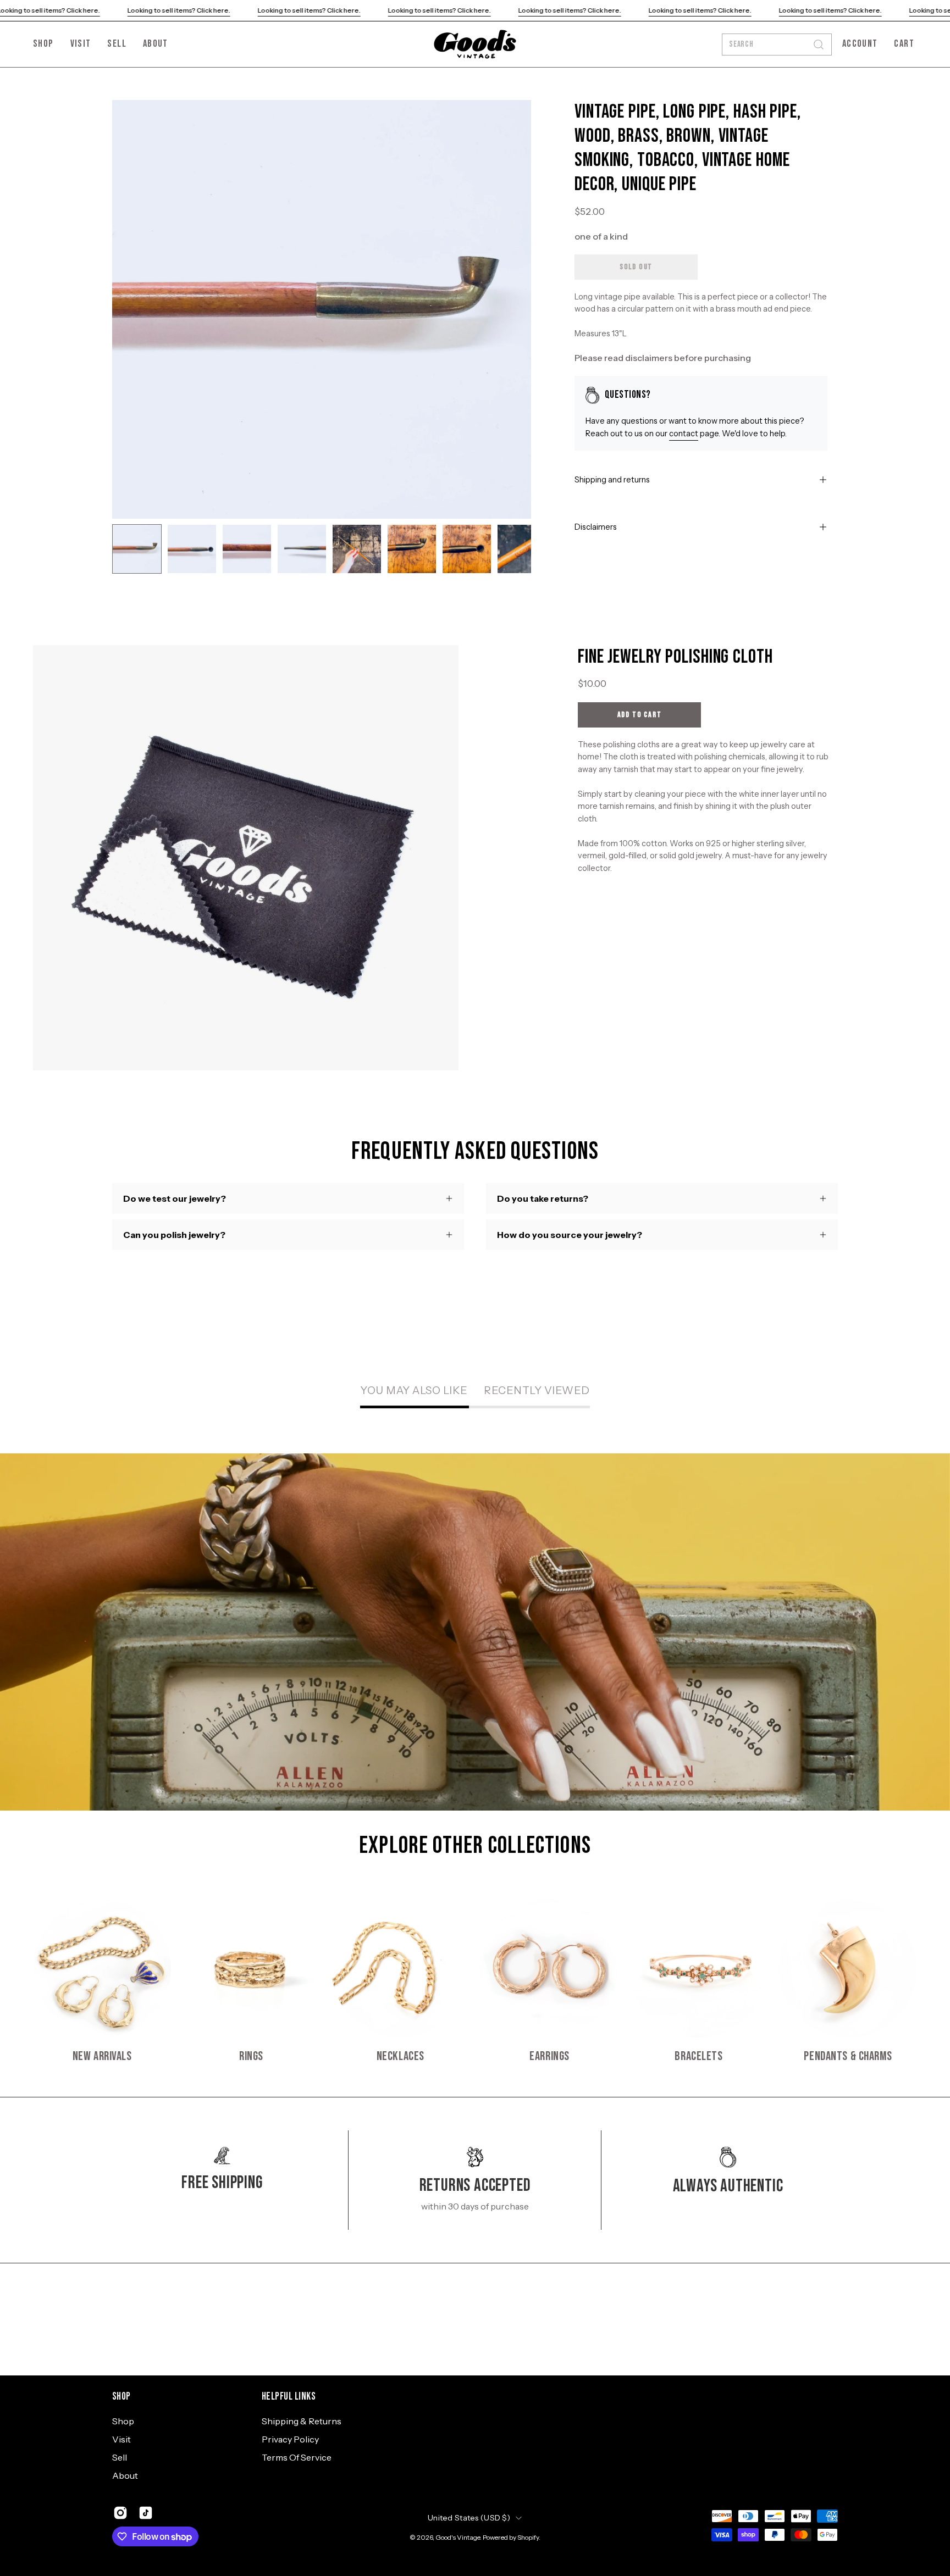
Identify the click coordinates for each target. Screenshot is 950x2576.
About (125, 2475)
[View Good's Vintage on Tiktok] (146, 2513)
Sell (120, 2457)
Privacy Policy (290, 2439)
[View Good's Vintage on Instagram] (120, 2513)
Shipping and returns (612, 480)
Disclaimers (596, 527)
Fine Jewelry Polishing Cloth (675, 657)
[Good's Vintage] (475, 44)
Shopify (528, 2537)
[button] (156, 44)
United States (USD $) (469, 2518)
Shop (121, 2397)
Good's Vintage (458, 2537)
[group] (475, 1981)
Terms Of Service (297, 2457)
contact (684, 434)
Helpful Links (289, 2397)
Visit (121, 2439)
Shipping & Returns (302, 2421)
